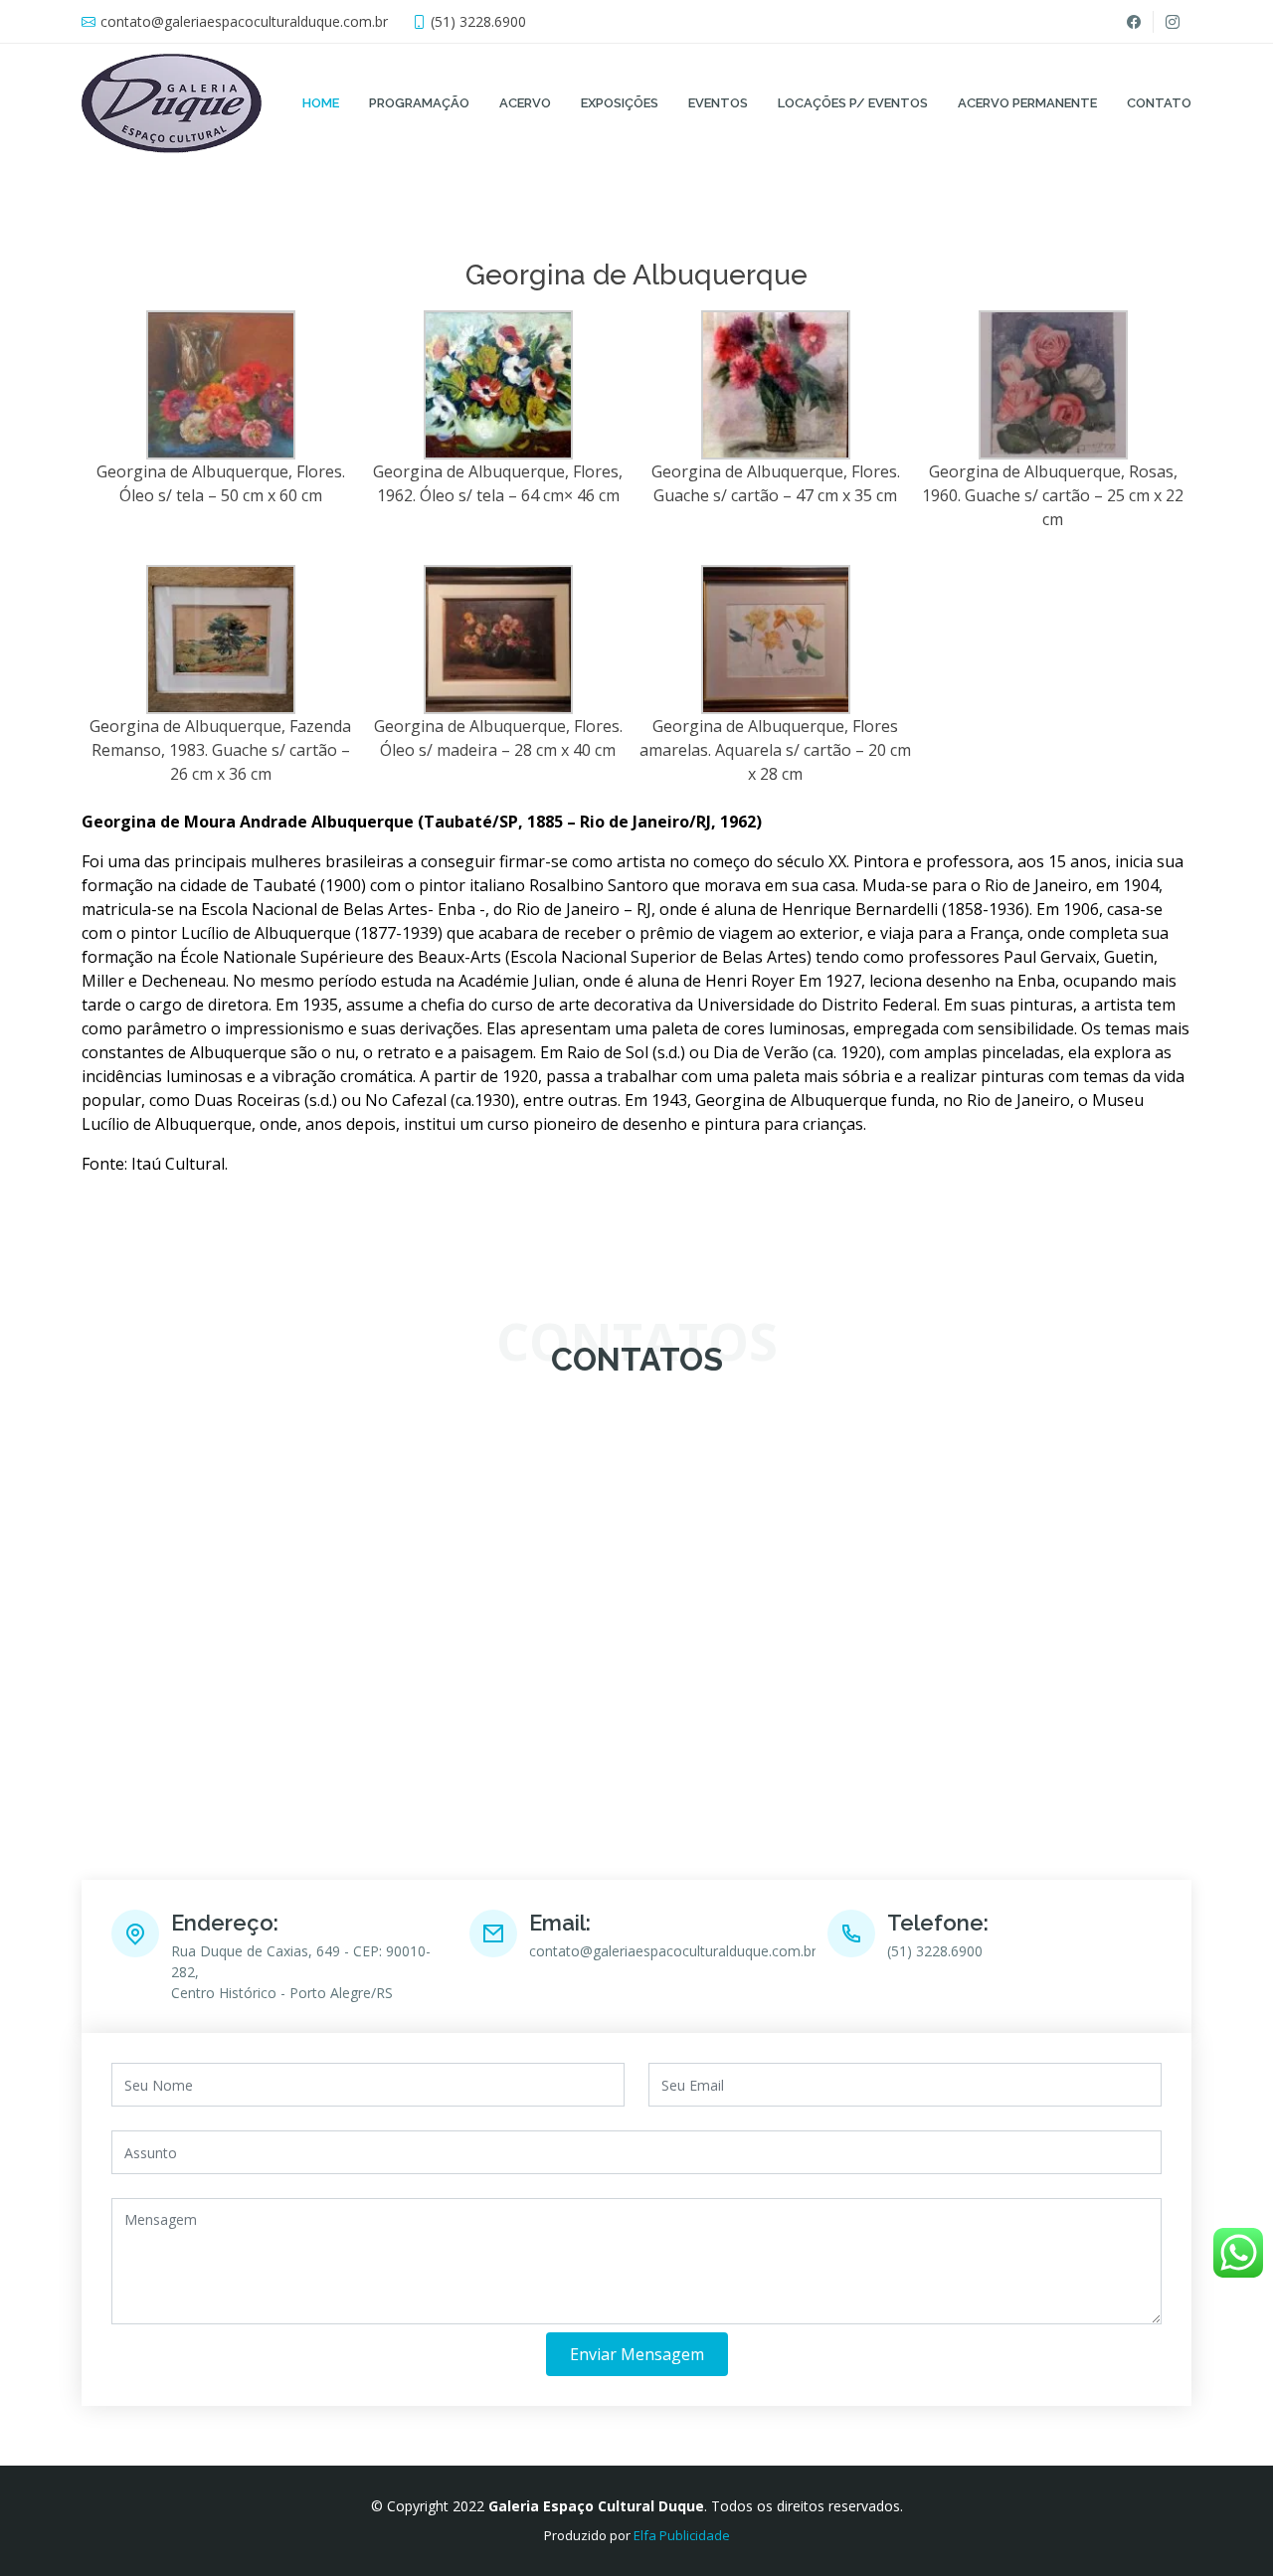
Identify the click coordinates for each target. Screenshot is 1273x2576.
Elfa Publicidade (682, 2535)
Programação (419, 103)
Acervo (525, 103)
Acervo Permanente (1027, 103)
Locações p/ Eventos (853, 103)
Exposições (620, 103)
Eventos (718, 103)
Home (321, 103)
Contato (1159, 103)
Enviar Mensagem (637, 2354)
